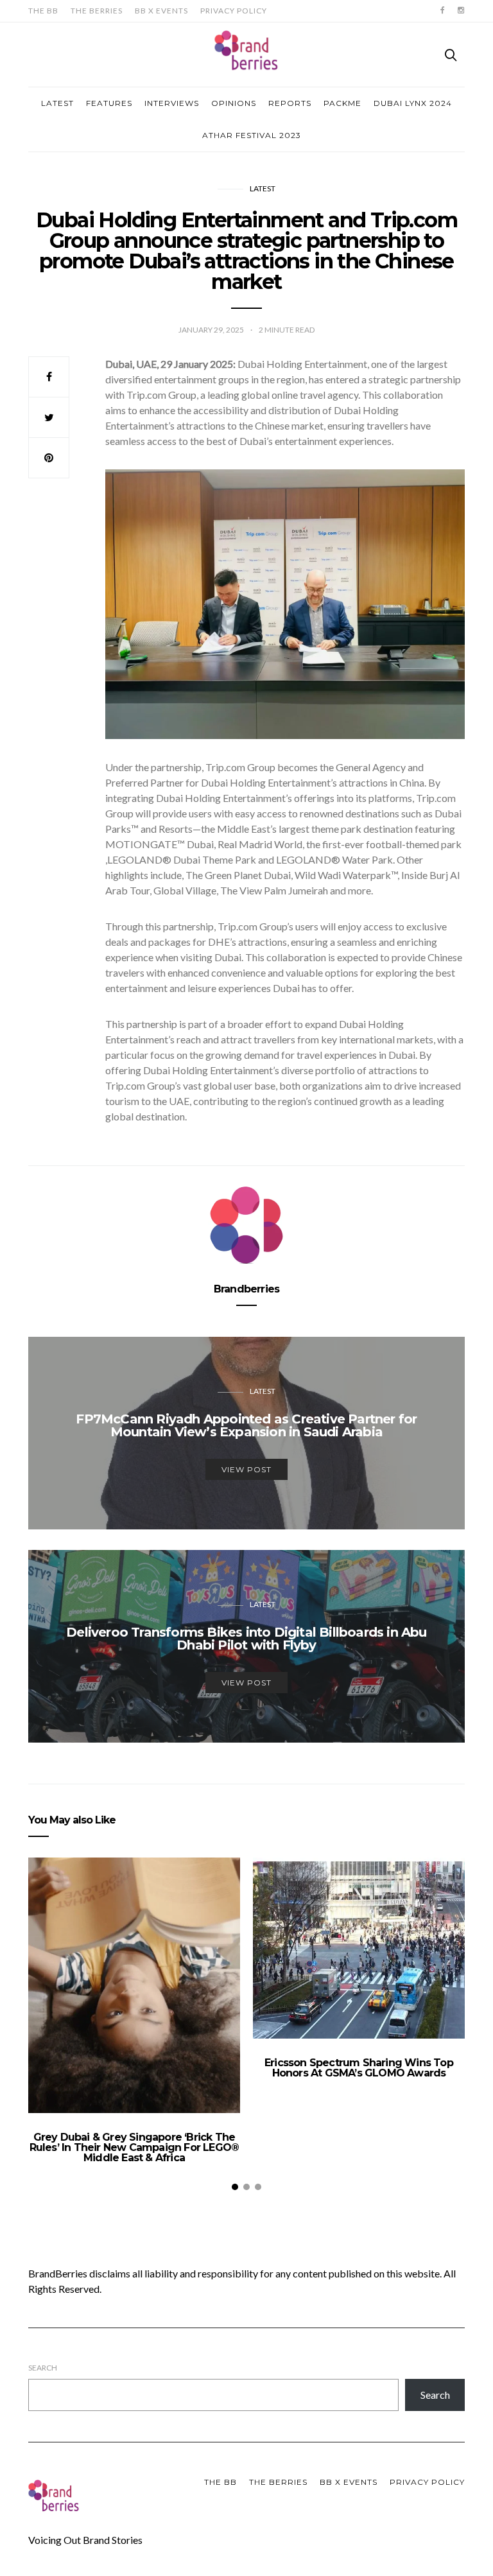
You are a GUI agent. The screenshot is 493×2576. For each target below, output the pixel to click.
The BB (43, 11)
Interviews (172, 103)
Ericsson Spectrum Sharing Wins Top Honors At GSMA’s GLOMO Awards (359, 2068)
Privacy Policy (234, 11)
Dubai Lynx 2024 (413, 103)
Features (109, 103)
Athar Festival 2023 (252, 135)
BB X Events (161, 11)
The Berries (97, 11)
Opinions (234, 103)
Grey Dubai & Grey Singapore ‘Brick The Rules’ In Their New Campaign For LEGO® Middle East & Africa (134, 2147)
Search (43, 2368)
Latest (57, 103)
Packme (342, 103)
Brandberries (246, 1289)
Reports (290, 103)
